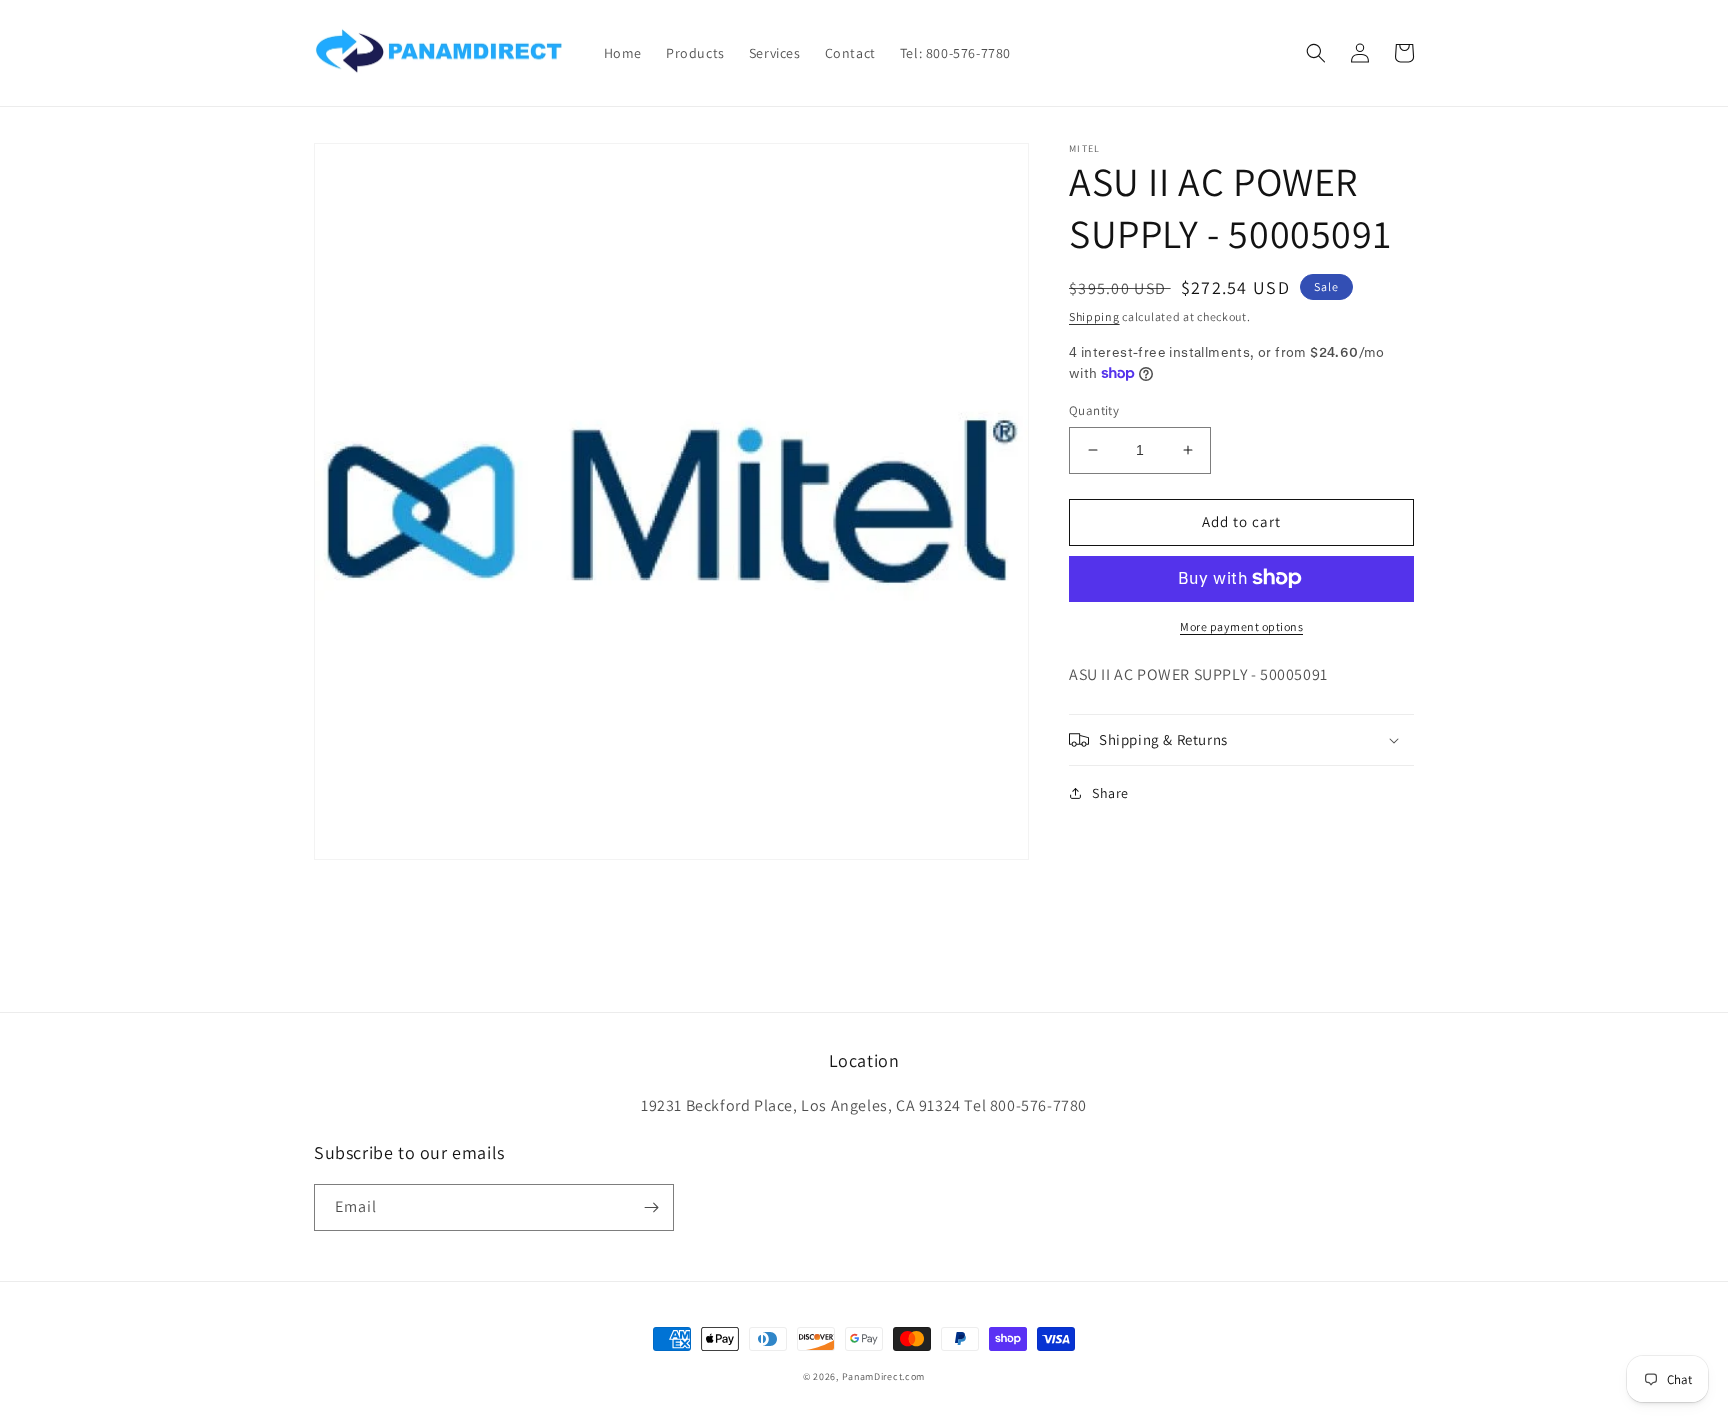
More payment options (1241, 625)
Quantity (1094, 410)
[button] (1316, 53)
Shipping (1094, 316)
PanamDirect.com (884, 1376)
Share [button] (1110, 793)
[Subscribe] (651, 1207)
